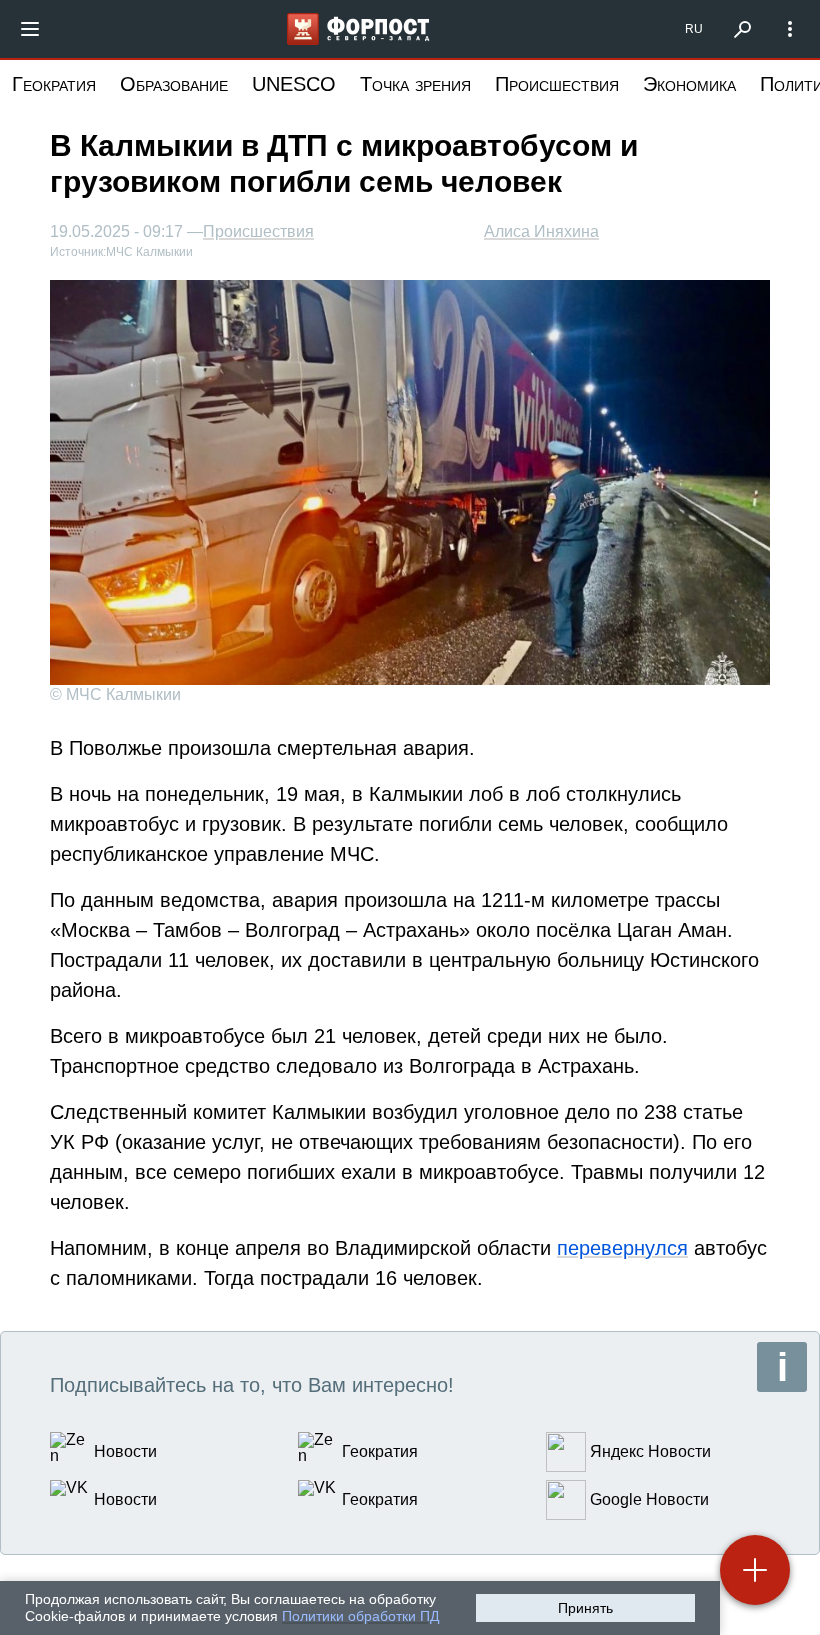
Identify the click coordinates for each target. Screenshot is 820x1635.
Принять (585, 1608)
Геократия (54, 84)
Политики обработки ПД (360, 1616)
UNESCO (294, 84)
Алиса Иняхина (541, 231)
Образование (174, 84)
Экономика (689, 84)
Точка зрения (415, 84)
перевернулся (622, 1248)
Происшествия (557, 84)
